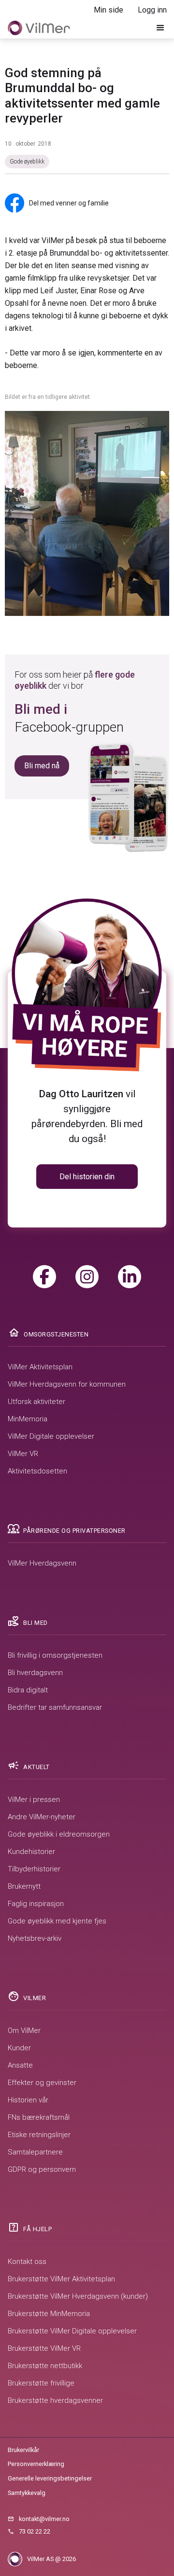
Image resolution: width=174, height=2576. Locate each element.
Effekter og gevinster (42, 2083)
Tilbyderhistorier (34, 1869)
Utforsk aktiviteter (36, 1402)
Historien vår (28, 2100)
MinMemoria (28, 1419)
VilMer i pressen (34, 1799)
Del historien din (87, 1177)
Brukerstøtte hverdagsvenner (55, 2400)
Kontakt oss (27, 2262)
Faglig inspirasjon (36, 1904)
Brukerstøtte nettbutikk (45, 2366)
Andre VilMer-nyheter (42, 1817)
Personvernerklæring (36, 2464)
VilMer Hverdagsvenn (42, 1563)
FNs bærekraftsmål (39, 2117)
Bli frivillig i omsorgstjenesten (55, 1655)
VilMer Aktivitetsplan (40, 1367)
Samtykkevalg (27, 2493)
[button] (160, 28)
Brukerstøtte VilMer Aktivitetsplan (61, 2279)
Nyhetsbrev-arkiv (35, 1938)
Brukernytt (24, 1886)
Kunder (19, 2048)
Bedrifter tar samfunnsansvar (55, 1707)
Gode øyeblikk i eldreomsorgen (59, 1834)
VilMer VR (23, 1454)
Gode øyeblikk (27, 162)
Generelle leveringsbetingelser (50, 2478)
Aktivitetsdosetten (37, 1471)
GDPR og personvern (42, 2169)
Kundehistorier (31, 1852)
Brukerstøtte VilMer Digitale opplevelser (72, 2331)
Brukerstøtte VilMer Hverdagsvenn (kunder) (78, 2296)
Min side (109, 10)
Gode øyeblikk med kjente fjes (57, 1921)
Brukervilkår (23, 2450)
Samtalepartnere (35, 2152)
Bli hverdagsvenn (35, 1673)
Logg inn (152, 10)
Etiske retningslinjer (39, 2135)
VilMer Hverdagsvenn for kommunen (67, 1384)
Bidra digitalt (28, 1690)
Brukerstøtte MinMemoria (49, 2314)
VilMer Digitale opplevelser (51, 1436)
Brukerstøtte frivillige (41, 2383)
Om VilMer (24, 2031)
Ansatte (20, 2065)
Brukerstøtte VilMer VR (44, 2348)
